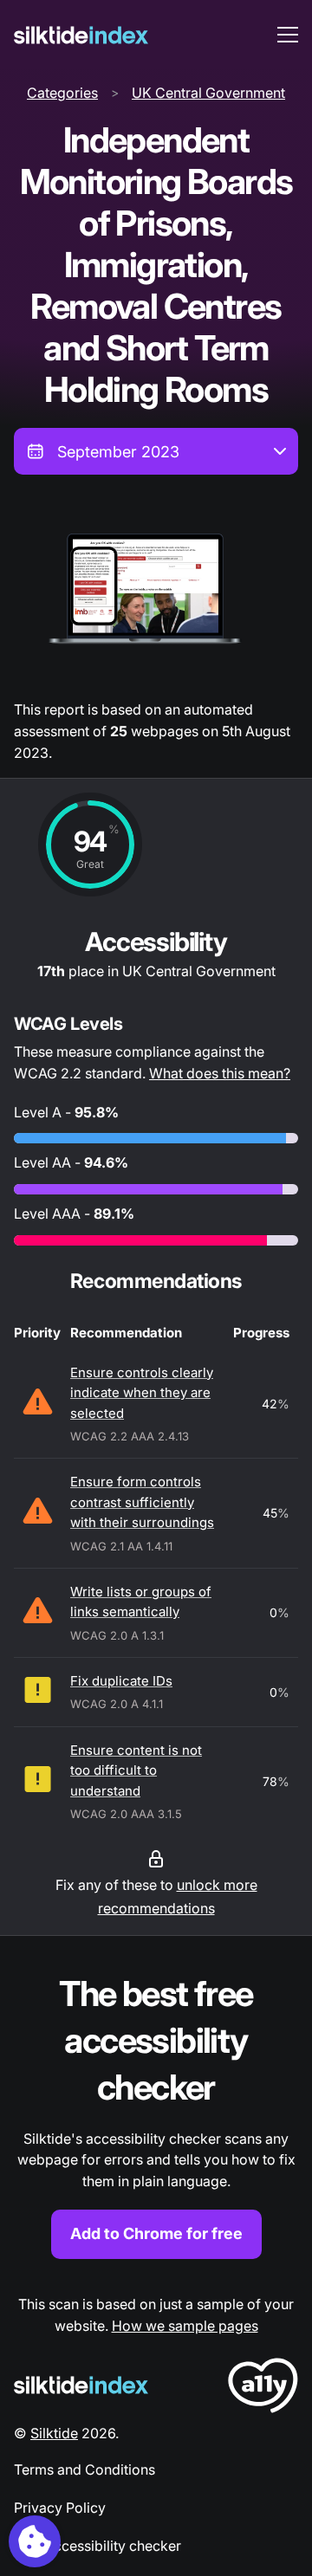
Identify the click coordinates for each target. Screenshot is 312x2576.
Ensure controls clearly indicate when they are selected (142, 1393)
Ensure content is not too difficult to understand (136, 1770)
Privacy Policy (60, 2508)
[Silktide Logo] (81, 2385)
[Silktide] (81, 35)
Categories (62, 93)
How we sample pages (185, 2326)
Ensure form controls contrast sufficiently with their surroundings (142, 1502)
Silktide (54, 2433)
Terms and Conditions (84, 2469)
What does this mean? (220, 1073)
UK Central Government (208, 93)
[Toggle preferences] (35, 2541)
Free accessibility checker (97, 2546)
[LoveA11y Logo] (263, 2388)
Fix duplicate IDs (121, 1681)
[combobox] (156, 451)
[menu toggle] (288, 35)
